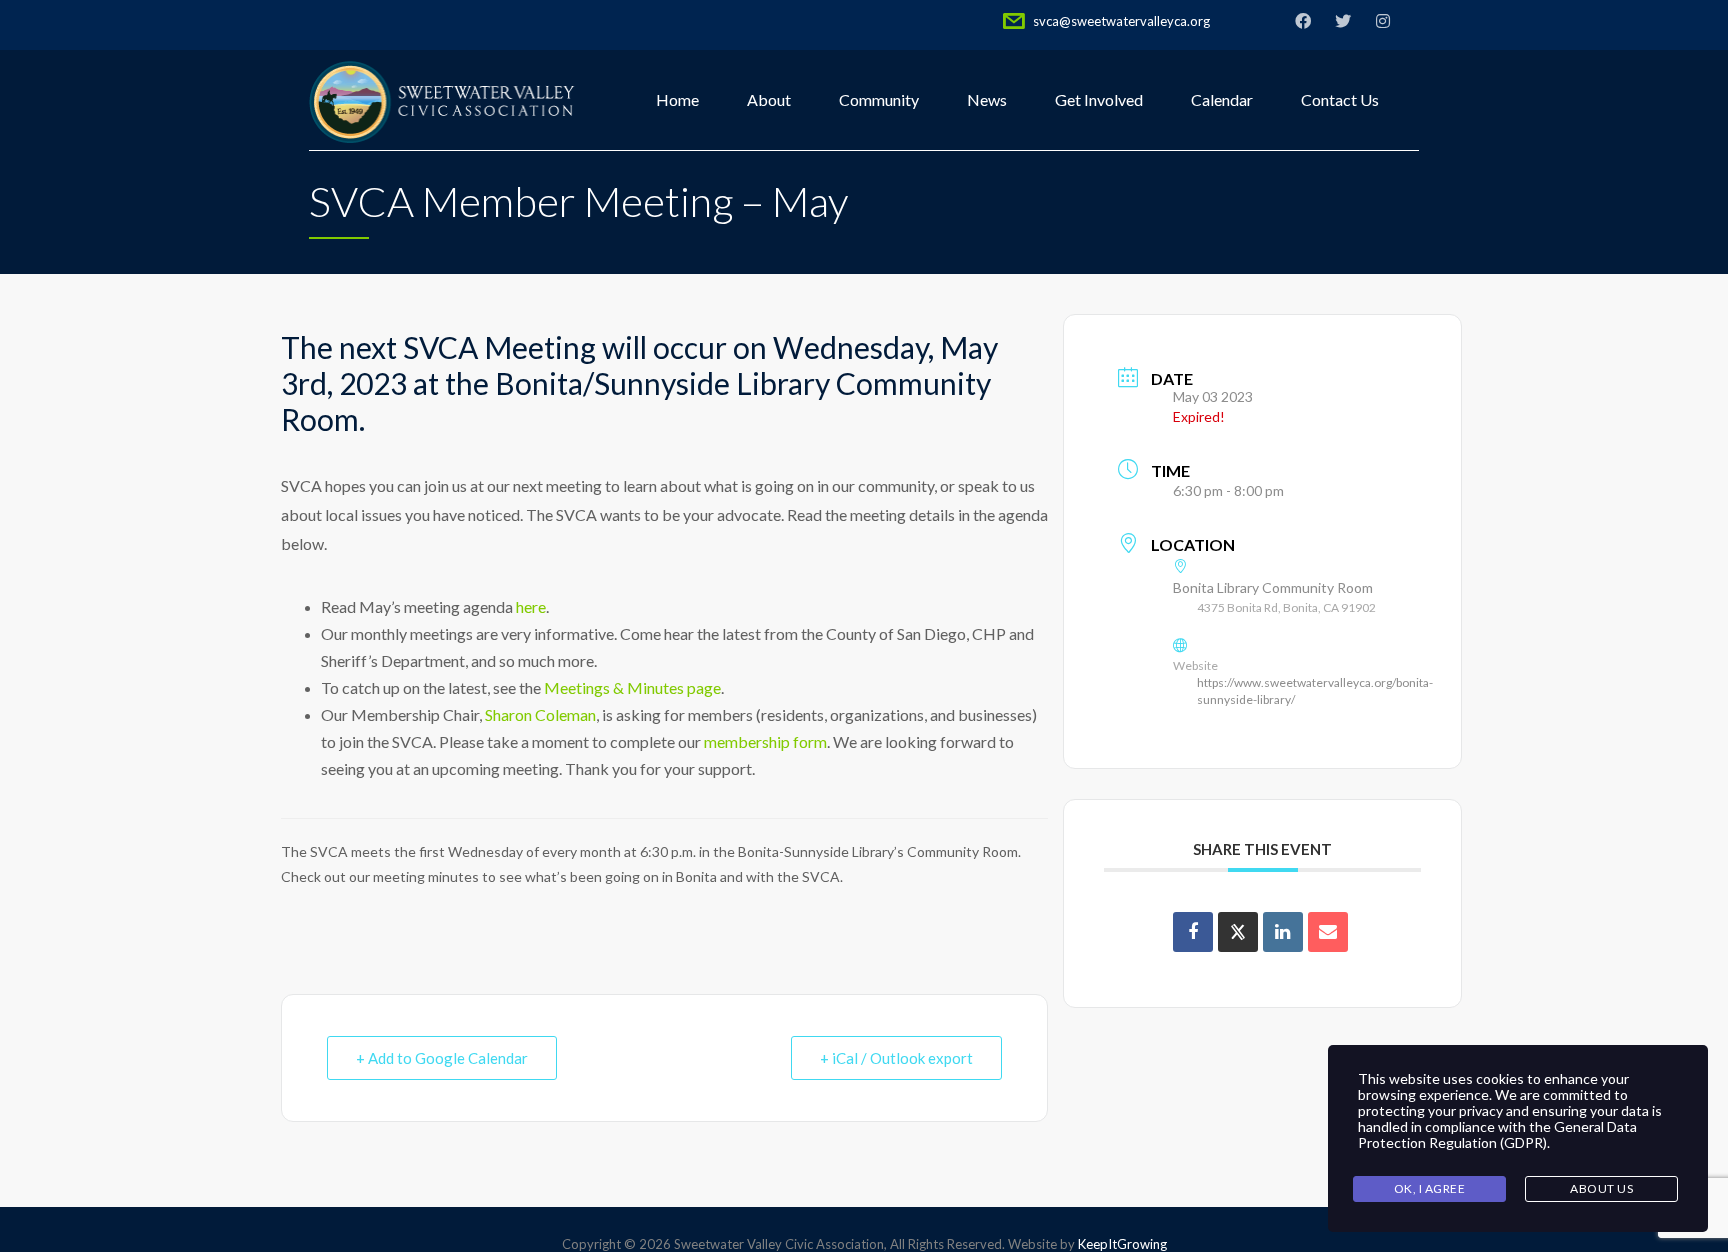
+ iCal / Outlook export (896, 1058)
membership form (765, 741)
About (769, 99)
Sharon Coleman (540, 714)
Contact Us (1340, 99)
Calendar (1222, 99)
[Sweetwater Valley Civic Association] (443, 100)
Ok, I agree (1430, 1188)
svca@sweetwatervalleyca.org (1121, 21)
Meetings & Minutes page (632, 687)
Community (879, 99)
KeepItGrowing (1122, 1244)
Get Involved (1099, 99)
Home (677, 99)
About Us (1601, 1188)
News (987, 99)
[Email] (1328, 932)
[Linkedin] (1283, 932)
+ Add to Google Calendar (442, 1058)
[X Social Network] (1238, 932)
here (531, 606)
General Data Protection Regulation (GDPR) (1497, 1134)
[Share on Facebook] (1193, 932)
